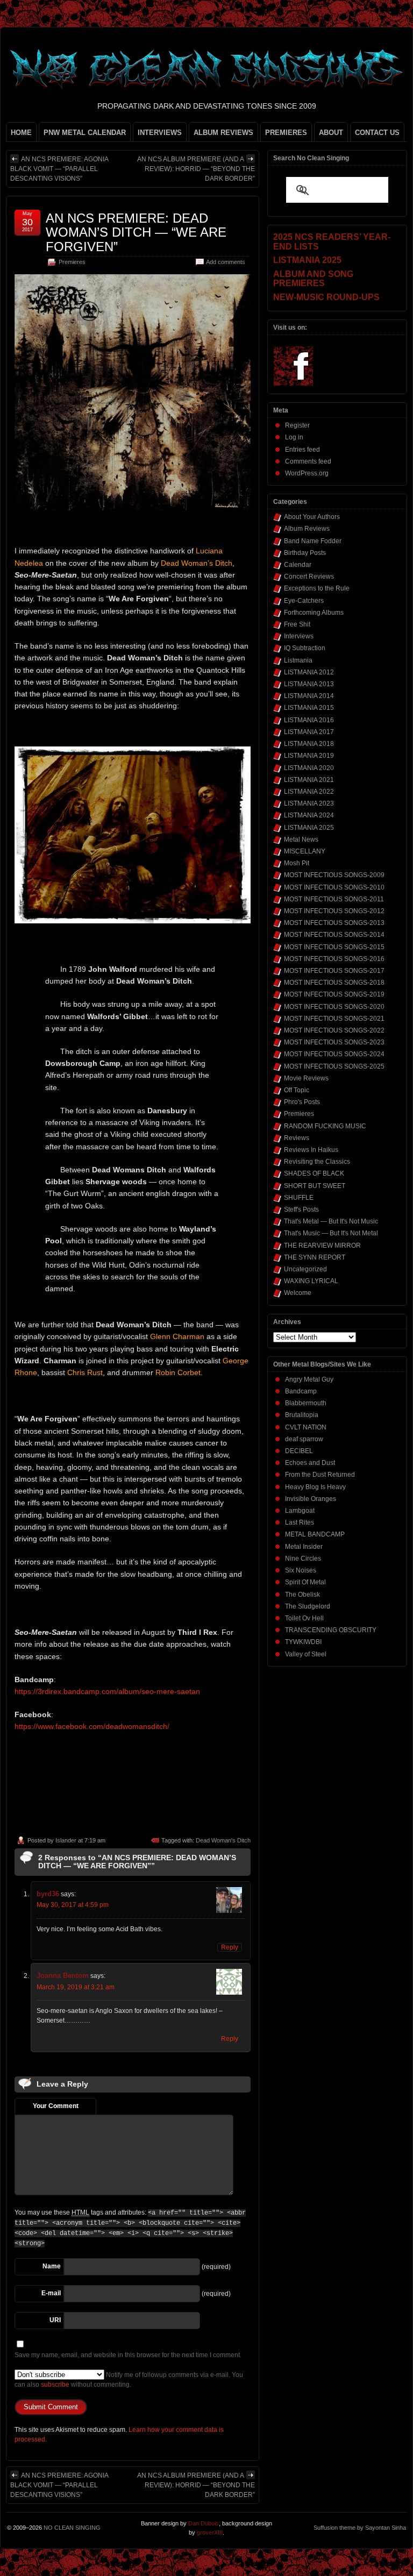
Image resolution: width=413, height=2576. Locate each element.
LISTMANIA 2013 (309, 684)
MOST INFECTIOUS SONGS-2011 (334, 899)
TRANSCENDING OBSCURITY (331, 1630)
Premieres (72, 262)
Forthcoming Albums (314, 613)
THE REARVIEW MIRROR (322, 1246)
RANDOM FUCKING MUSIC (325, 1126)
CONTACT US (377, 133)
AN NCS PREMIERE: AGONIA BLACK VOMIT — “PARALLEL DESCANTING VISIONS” (59, 169)
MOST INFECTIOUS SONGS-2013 (334, 923)
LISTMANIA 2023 (309, 803)
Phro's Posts (302, 1102)
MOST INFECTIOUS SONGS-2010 (334, 887)
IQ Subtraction (305, 648)
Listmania (298, 660)
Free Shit (297, 624)
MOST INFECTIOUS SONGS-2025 (334, 1066)
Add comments (226, 262)
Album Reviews (307, 529)
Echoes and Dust (310, 1463)
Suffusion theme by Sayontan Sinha (360, 2528)
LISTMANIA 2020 (309, 768)
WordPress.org (307, 473)
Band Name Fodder (313, 541)
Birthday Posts (305, 553)
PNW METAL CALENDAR (85, 133)
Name (52, 2266)
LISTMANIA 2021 (309, 780)
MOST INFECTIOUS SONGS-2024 (334, 1054)
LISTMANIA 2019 (309, 756)
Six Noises (301, 1570)
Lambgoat (300, 1511)
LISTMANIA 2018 (309, 744)
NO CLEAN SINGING (72, 2528)
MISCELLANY (305, 851)
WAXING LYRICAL (311, 1281)
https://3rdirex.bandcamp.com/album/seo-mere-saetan (107, 1691)
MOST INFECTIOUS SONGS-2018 (334, 983)
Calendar (298, 565)
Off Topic (297, 1090)
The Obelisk (302, 1595)
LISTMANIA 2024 (309, 815)
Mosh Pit (297, 863)
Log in (294, 437)
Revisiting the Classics (317, 1162)
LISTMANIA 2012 (309, 672)
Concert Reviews (309, 577)
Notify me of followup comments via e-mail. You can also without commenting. (129, 2380)
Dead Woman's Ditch (223, 1840)
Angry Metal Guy (309, 1379)
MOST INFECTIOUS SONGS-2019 (334, 994)
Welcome (298, 1293)
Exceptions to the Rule (317, 588)
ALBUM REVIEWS (223, 133)
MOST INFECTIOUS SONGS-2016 (334, 959)
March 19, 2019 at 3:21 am (76, 1987)
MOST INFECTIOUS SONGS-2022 (334, 1030)
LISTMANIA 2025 (309, 828)
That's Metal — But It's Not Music (331, 1221)
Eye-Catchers (304, 601)
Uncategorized (305, 1269)
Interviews (299, 636)
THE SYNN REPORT (315, 1257)
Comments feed (308, 461)
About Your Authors (312, 517)
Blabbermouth (306, 1403)
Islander (66, 1840)
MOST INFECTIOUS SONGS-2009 (334, 875)
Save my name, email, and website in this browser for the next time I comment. (128, 2355)
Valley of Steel (306, 1654)
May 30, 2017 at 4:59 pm (73, 1905)
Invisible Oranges (311, 1499)
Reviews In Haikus (311, 1150)
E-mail (51, 2293)
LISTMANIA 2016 (309, 720)
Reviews (297, 1138)
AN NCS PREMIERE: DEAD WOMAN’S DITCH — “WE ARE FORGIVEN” (136, 232)
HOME (21, 133)
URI (55, 2320)
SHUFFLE (299, 1198)
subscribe (55, 2385)
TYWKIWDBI (303, 1642)
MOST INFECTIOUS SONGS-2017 (334, 971)
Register (297, 425)
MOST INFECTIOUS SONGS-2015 (334, 947)
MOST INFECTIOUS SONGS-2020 (334, 1007)
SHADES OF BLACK (314, 1173)
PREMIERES (286, 133)
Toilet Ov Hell (304, 1618)
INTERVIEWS (160, 133)
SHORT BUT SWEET (315, 1186)
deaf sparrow (304, 1439)
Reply (230, 1947)
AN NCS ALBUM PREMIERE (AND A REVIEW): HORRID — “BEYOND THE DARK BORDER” (196, 169)
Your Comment (56, 2106)
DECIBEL (299, 1451)
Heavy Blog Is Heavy (315, 1487)
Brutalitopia (302, 1415)
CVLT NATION (306, 1427)
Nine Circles (303, 1559)
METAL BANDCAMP (315, 1534)
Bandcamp (301, 1391)
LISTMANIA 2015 (309, 708)
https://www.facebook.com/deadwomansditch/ (92, 1726)
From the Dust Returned (320, 1475)
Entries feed (302, 450)
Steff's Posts (301, 1209)
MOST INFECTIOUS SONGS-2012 (334, 911)
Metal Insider (304, 1547)
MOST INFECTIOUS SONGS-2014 (334, 935)
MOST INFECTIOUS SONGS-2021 (334, 1019)
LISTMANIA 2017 (309, 732)
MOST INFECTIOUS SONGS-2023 (334, 1042)
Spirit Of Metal (305, 1582)
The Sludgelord (308, 1606)
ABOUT (331, 133)
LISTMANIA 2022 (309, 792)
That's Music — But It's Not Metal (331, 1233)
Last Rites (300, 1522)
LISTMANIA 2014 (309, 696)
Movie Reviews (306, 1078)
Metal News (301, 839)
